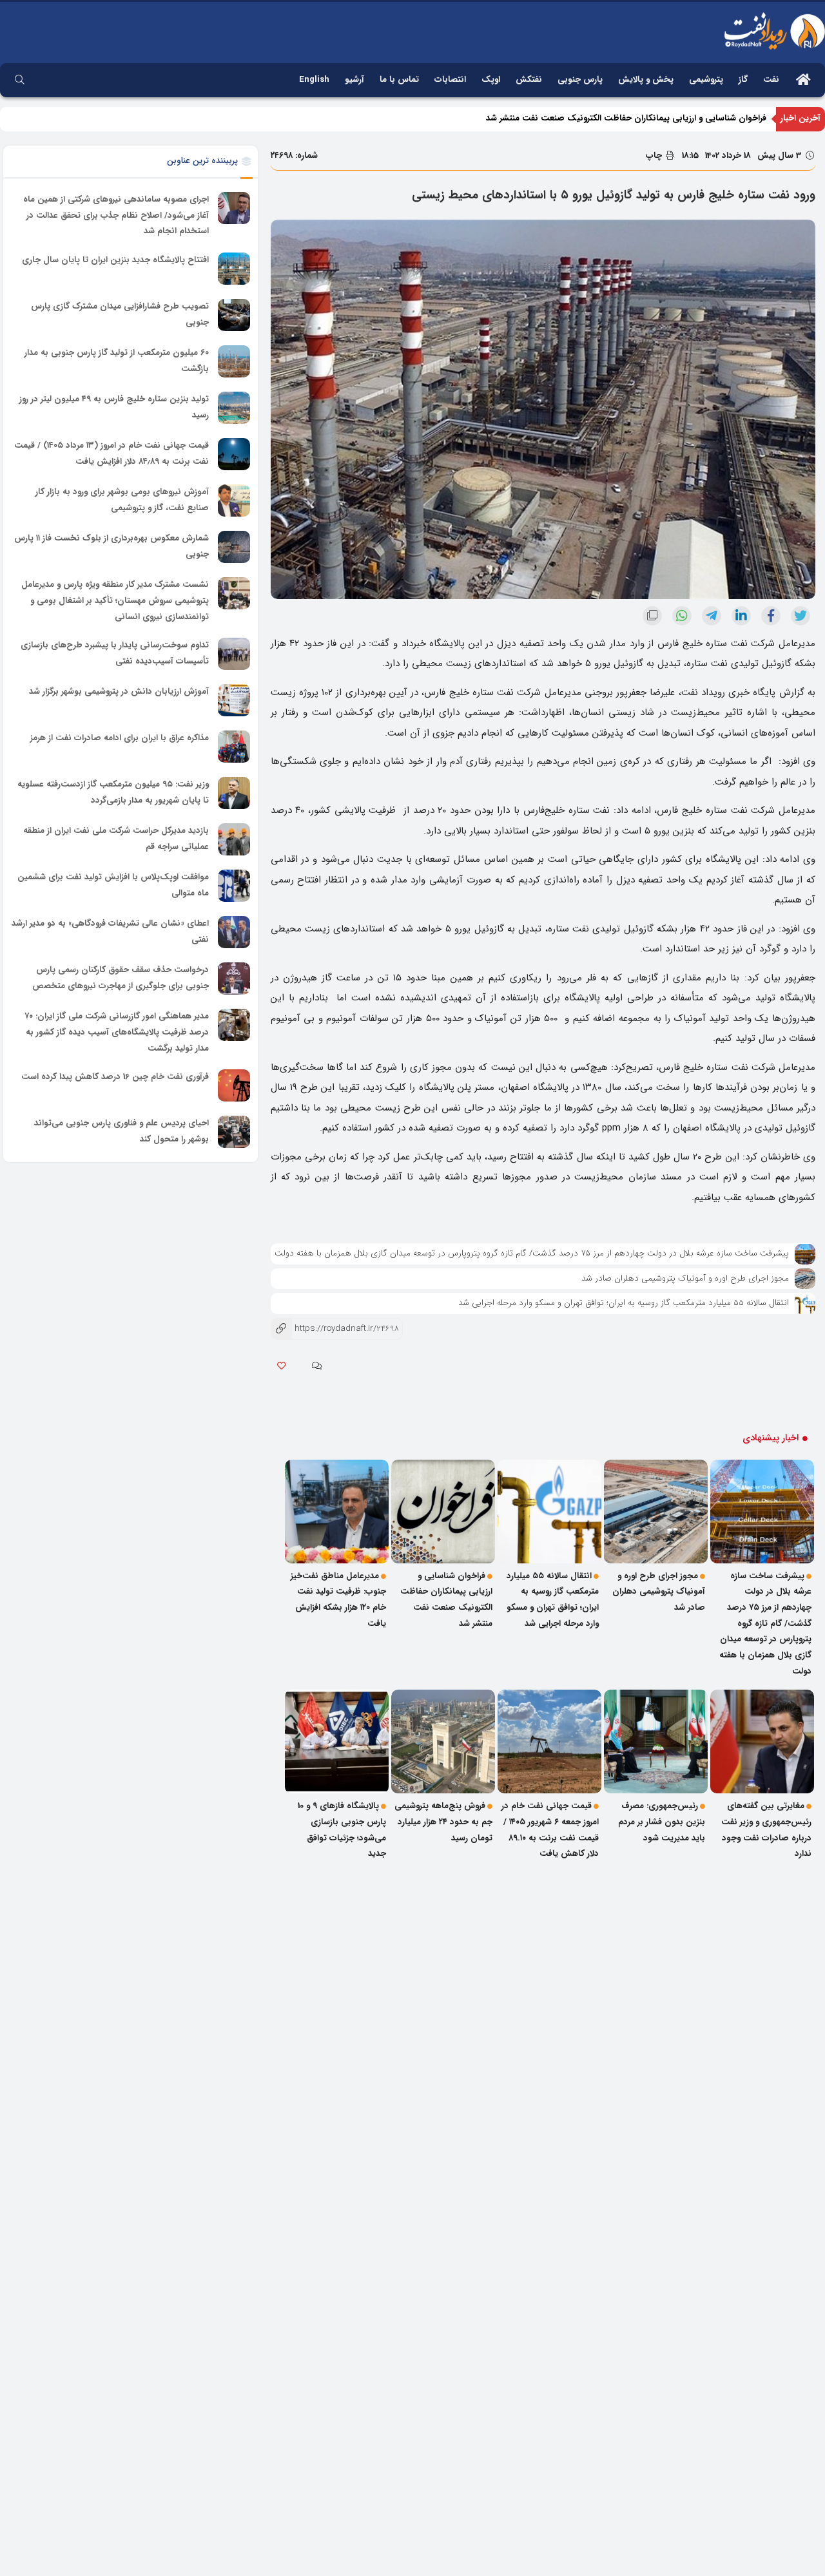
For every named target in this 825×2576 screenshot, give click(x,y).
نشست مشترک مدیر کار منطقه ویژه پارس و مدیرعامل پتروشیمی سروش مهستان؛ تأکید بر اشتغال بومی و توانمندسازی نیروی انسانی (115, 600)
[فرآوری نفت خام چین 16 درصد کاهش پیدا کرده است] (234, 1085)
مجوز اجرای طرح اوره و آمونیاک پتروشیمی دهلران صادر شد (685, 1278)
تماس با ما (399, 80)
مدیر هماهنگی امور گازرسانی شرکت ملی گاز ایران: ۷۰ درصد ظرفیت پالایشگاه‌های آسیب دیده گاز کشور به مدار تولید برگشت (117, 1032)
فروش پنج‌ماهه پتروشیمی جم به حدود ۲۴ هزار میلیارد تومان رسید (443, 1822)
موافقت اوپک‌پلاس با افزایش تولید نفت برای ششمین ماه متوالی (113, 885)
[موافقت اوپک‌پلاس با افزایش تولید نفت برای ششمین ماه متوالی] (234, 886)
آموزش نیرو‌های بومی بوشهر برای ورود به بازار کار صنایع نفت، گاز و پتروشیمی (122, 500)
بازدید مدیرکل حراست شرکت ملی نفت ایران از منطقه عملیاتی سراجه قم (116, 839)
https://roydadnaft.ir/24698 (335, 1329)
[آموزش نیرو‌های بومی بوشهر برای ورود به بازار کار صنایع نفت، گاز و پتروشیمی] (234, 501)
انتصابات (450, 80)
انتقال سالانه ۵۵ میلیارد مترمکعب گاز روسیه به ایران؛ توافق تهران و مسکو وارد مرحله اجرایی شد (624, 1303)
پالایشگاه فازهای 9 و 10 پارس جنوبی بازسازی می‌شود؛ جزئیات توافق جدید (342, 1830)
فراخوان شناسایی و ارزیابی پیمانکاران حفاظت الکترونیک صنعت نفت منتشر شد (446, 1600)
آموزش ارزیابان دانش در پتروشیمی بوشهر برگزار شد (119, 692)
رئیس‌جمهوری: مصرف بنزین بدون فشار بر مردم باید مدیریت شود (662, 1822)
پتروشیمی (706, 80)
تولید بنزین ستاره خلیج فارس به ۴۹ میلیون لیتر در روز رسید (114, 407)
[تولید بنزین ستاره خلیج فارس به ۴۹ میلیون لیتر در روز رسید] (234, 408)
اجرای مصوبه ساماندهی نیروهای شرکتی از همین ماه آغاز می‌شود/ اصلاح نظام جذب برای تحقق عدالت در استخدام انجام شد (116, 215)
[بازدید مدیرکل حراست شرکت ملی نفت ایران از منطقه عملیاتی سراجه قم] (234, 839)
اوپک (491, 80)
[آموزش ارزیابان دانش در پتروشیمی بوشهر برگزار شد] (234, 700)
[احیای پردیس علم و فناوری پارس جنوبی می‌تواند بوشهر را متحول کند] (234, 1132)
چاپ (655, 156)
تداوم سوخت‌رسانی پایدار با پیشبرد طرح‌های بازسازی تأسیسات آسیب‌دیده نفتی (115, 653)
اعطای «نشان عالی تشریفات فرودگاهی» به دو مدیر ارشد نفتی (110, 931)
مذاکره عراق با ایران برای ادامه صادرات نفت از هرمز (120, 738)
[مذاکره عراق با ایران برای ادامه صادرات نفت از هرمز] (234, 747)
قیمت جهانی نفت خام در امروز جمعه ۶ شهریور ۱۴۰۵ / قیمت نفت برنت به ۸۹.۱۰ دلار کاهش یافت (550, 1830)
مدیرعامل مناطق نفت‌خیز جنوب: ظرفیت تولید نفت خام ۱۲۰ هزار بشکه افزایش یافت (619, 118)
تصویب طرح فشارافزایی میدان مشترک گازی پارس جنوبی (120, 314)
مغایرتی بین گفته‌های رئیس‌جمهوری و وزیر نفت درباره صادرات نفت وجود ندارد (766, 1830)
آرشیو (354, 80)
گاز (743, 80)
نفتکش (529, 80)
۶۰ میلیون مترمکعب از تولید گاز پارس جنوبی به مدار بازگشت (117, 361)
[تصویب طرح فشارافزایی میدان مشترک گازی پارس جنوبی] (234, 315)
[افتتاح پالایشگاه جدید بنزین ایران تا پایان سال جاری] (234, 269)
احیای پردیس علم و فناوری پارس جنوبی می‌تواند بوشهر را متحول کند (121, 1132)
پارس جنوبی (580, 80)
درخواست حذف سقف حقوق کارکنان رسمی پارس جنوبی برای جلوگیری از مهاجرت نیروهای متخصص (121, 978)
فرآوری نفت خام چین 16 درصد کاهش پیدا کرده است (115, 1077)
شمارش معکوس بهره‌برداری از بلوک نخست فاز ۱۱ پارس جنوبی (112, 546)
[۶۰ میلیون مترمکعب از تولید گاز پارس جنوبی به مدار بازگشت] (234, 361)
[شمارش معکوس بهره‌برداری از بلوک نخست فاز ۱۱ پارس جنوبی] (234, 547)
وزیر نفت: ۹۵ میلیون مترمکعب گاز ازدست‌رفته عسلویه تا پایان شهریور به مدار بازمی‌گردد (113, 792)
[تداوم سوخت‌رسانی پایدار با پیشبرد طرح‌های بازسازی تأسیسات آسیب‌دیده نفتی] (234, 654)
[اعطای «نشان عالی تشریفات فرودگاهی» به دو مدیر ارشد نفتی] (234, 932)
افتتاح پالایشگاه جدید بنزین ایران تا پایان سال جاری (115, 260)
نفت (771, 80)
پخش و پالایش (646, 80)
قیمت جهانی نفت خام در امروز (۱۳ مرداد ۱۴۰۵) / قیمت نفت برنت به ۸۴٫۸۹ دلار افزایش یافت (112, 453)
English (314, 80)
